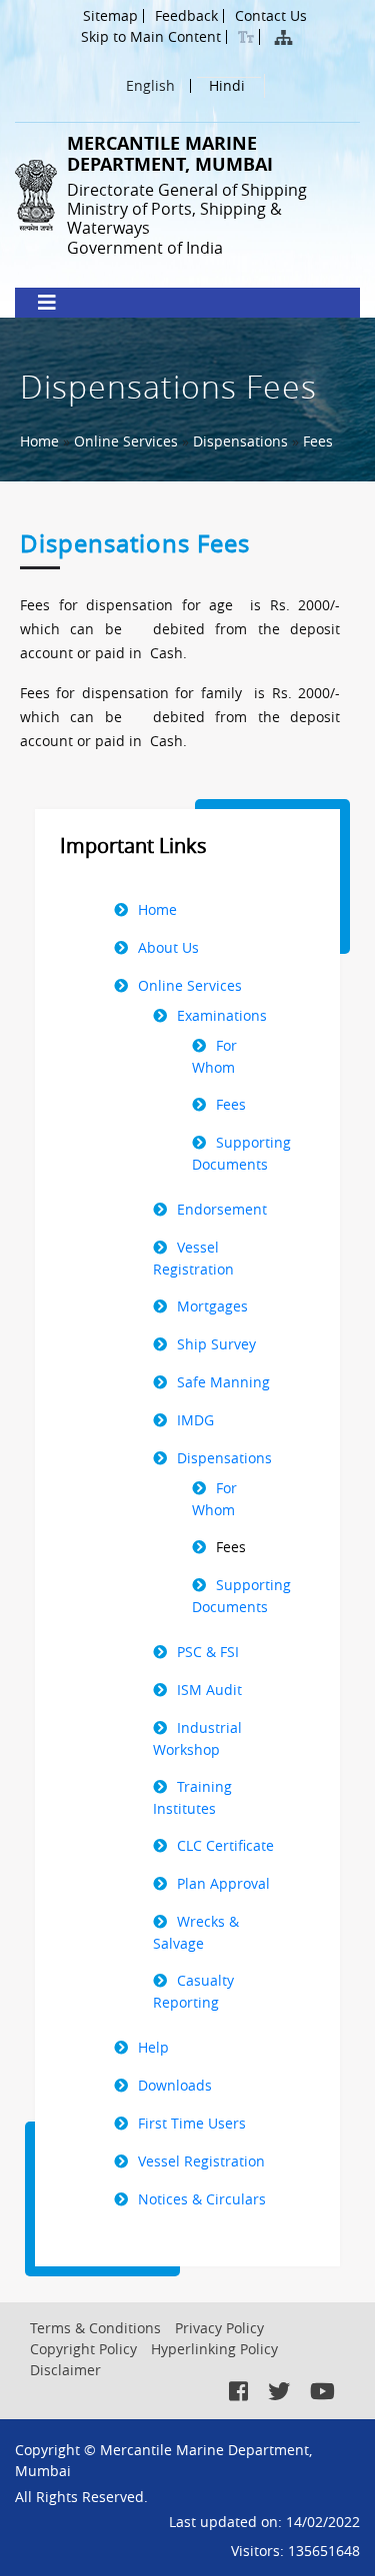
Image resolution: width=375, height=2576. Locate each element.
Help (153, 2047)
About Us (168, 947)
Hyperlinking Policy (214, 2349)
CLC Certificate (225, 1845)
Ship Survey (216, 1344)
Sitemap (110, 16)
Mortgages (212, 1306)
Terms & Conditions (95, 2328)
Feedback (186, 16)
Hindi (227, 86)
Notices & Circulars (202, 2199)
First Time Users (192, 2123)
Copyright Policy (83, 2349)
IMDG (195, 1420)
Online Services (126, 441)
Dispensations (240, 441)
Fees (318, 441)
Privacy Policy (219, 2328)
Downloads (175, 2085)
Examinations (222, 1015)
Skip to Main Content (151, 37)
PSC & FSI (208, 1652)
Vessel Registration (201, 2161)
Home (39, 441)
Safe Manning (223, 1382)
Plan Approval (223, 1883)
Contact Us (271, 16)
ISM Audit (209, 1690)
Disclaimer (65, 2370)
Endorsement (222, 1209)
